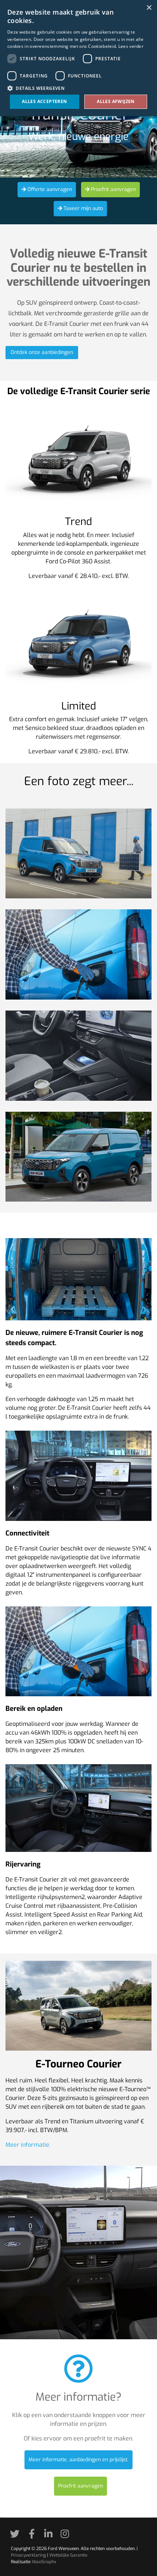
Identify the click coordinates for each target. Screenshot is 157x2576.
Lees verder (131, 46)
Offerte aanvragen (49, 189)
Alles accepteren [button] (44, 101)
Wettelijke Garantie (68, 2555)
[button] (78, 88)
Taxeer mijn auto (83, 208)
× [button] (149, 8)
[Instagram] (67, 2536)
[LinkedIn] (51, 2536)
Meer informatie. (28, 2145)
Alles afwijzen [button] (116, 101)
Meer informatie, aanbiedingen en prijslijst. (78, 2460)
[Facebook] (34, 2536)
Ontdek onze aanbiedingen (42, 352)
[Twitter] (17, 2536)
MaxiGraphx (44, 2562)
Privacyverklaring (28, 2555)
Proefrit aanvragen (113, 189)
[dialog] (78, 58)
